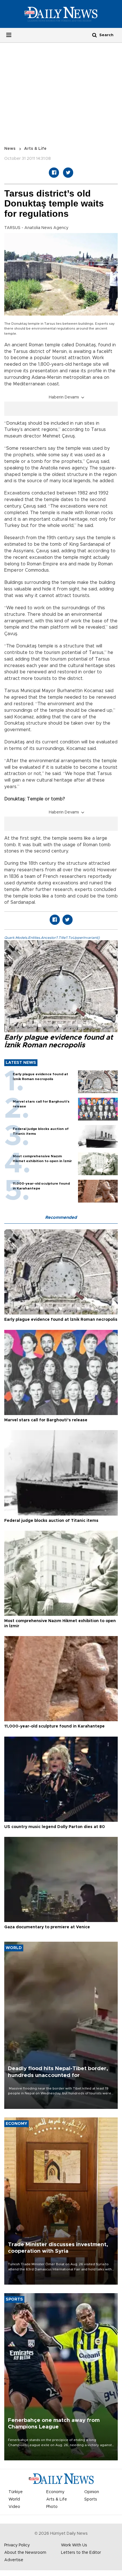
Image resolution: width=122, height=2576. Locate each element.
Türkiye (16, 2492)
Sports (91, 2499)
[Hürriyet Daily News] (61, 14)
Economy (55, 2492)
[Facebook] (54, 173)
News (10, 149)
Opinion (92, 2492)
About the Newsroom (25, 2553)
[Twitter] (68, 173)
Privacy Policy (17, 2545)
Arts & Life (35, 149)
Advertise (14, 2560)
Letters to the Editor (81, 2553)
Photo (52, 2507)
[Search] (94, 35)
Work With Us (74, 2545)
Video (14, 2507)
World (14, 2499)
